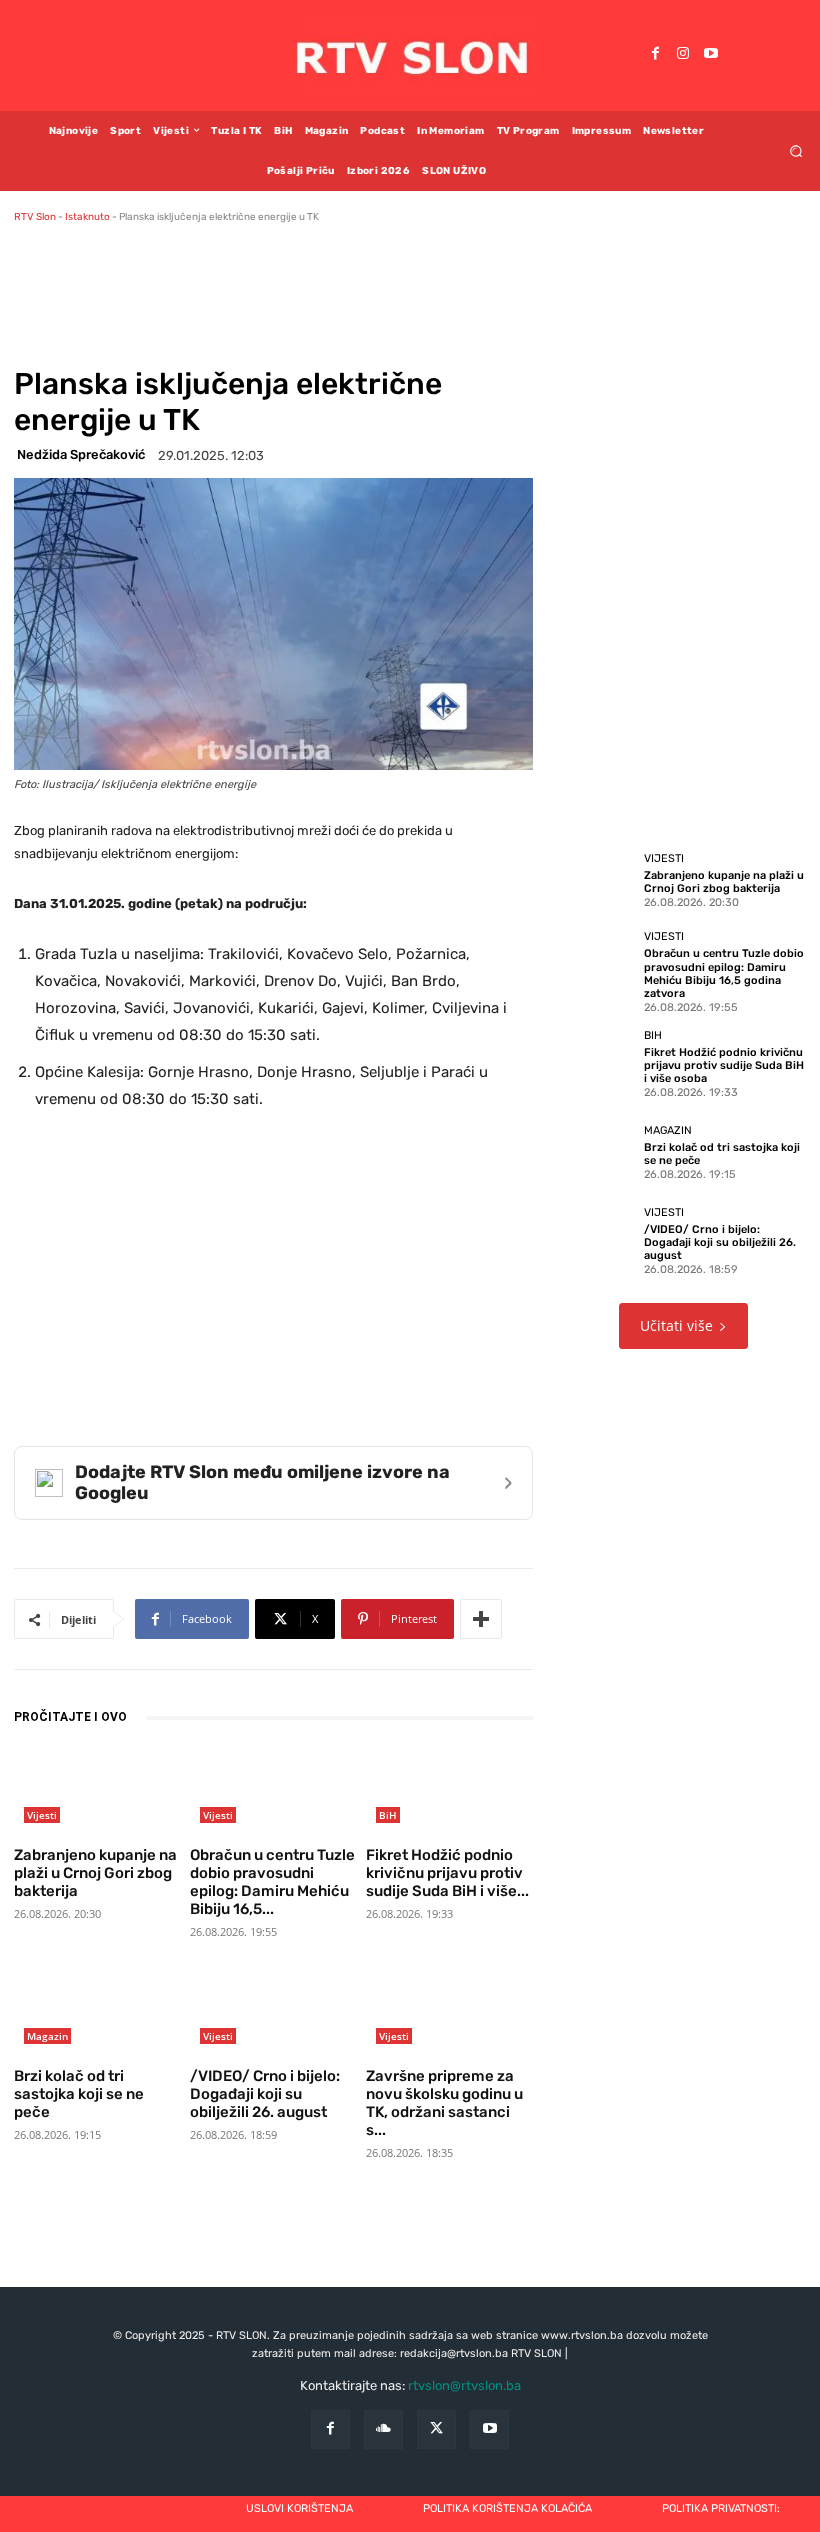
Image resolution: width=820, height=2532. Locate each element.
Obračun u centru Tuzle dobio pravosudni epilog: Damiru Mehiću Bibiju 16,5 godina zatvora (724, 973)
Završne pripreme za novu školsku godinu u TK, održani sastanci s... (444, 2103)
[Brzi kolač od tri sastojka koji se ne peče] (97, 2012)
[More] (481, 1619)
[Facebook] (655, 55)
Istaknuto (87, 217)
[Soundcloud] (383, 2429)
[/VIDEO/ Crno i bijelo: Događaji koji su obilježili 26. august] (273, 2012)
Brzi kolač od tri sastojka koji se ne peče (79, 2094)
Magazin (47, 2036)
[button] (796, 150)
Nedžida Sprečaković (81, 454)
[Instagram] (683, 55)
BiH (388, 1815)
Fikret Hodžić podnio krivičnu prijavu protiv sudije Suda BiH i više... (447, 1873)
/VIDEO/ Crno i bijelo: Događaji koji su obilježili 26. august (265, 2094)
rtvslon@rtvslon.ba (464, 2385)
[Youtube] (711, 55)
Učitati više (676, 1325)
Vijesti (42, 1815)
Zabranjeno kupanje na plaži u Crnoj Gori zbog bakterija (95, 1873)
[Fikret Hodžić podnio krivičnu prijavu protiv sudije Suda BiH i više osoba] (449, 1791)
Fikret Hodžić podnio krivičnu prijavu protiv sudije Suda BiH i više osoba (724, 1065)
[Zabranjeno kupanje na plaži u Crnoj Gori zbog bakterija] (97, 1791)
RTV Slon (35, 217)
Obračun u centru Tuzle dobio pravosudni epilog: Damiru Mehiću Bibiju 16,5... (272, 1882)
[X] (436, 2429)
